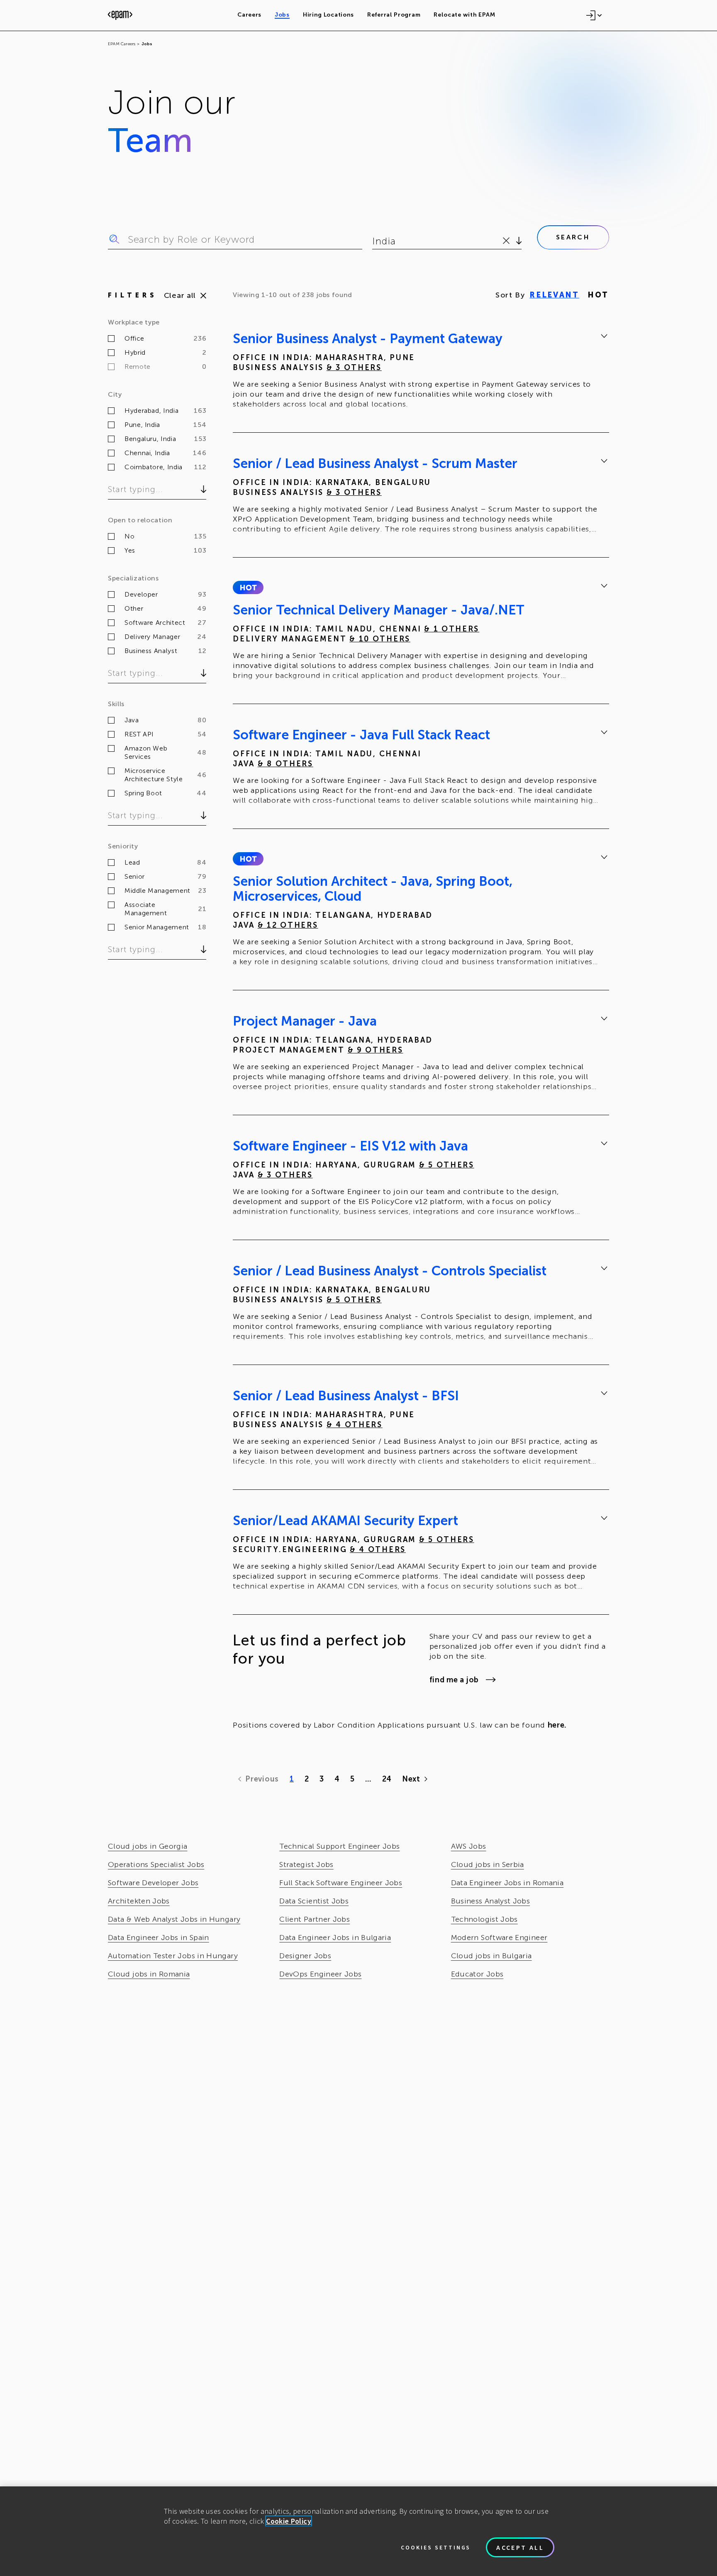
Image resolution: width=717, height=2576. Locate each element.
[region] (358, 2531)
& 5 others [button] (447, 1165)
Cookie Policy (289, 2521)
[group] (421, 373)
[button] (248, 587)
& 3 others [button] (354, 368)
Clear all (180, 295)
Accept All (520, 2547)
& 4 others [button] (355, 1425)
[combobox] (374, 241)
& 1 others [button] (452, 629)
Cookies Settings (436, 2547)
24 (387, 1779)
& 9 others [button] (376, 1050)
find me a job (454, 1680)
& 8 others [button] (285, 764)
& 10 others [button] (380, 639)
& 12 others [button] (288, 925)
